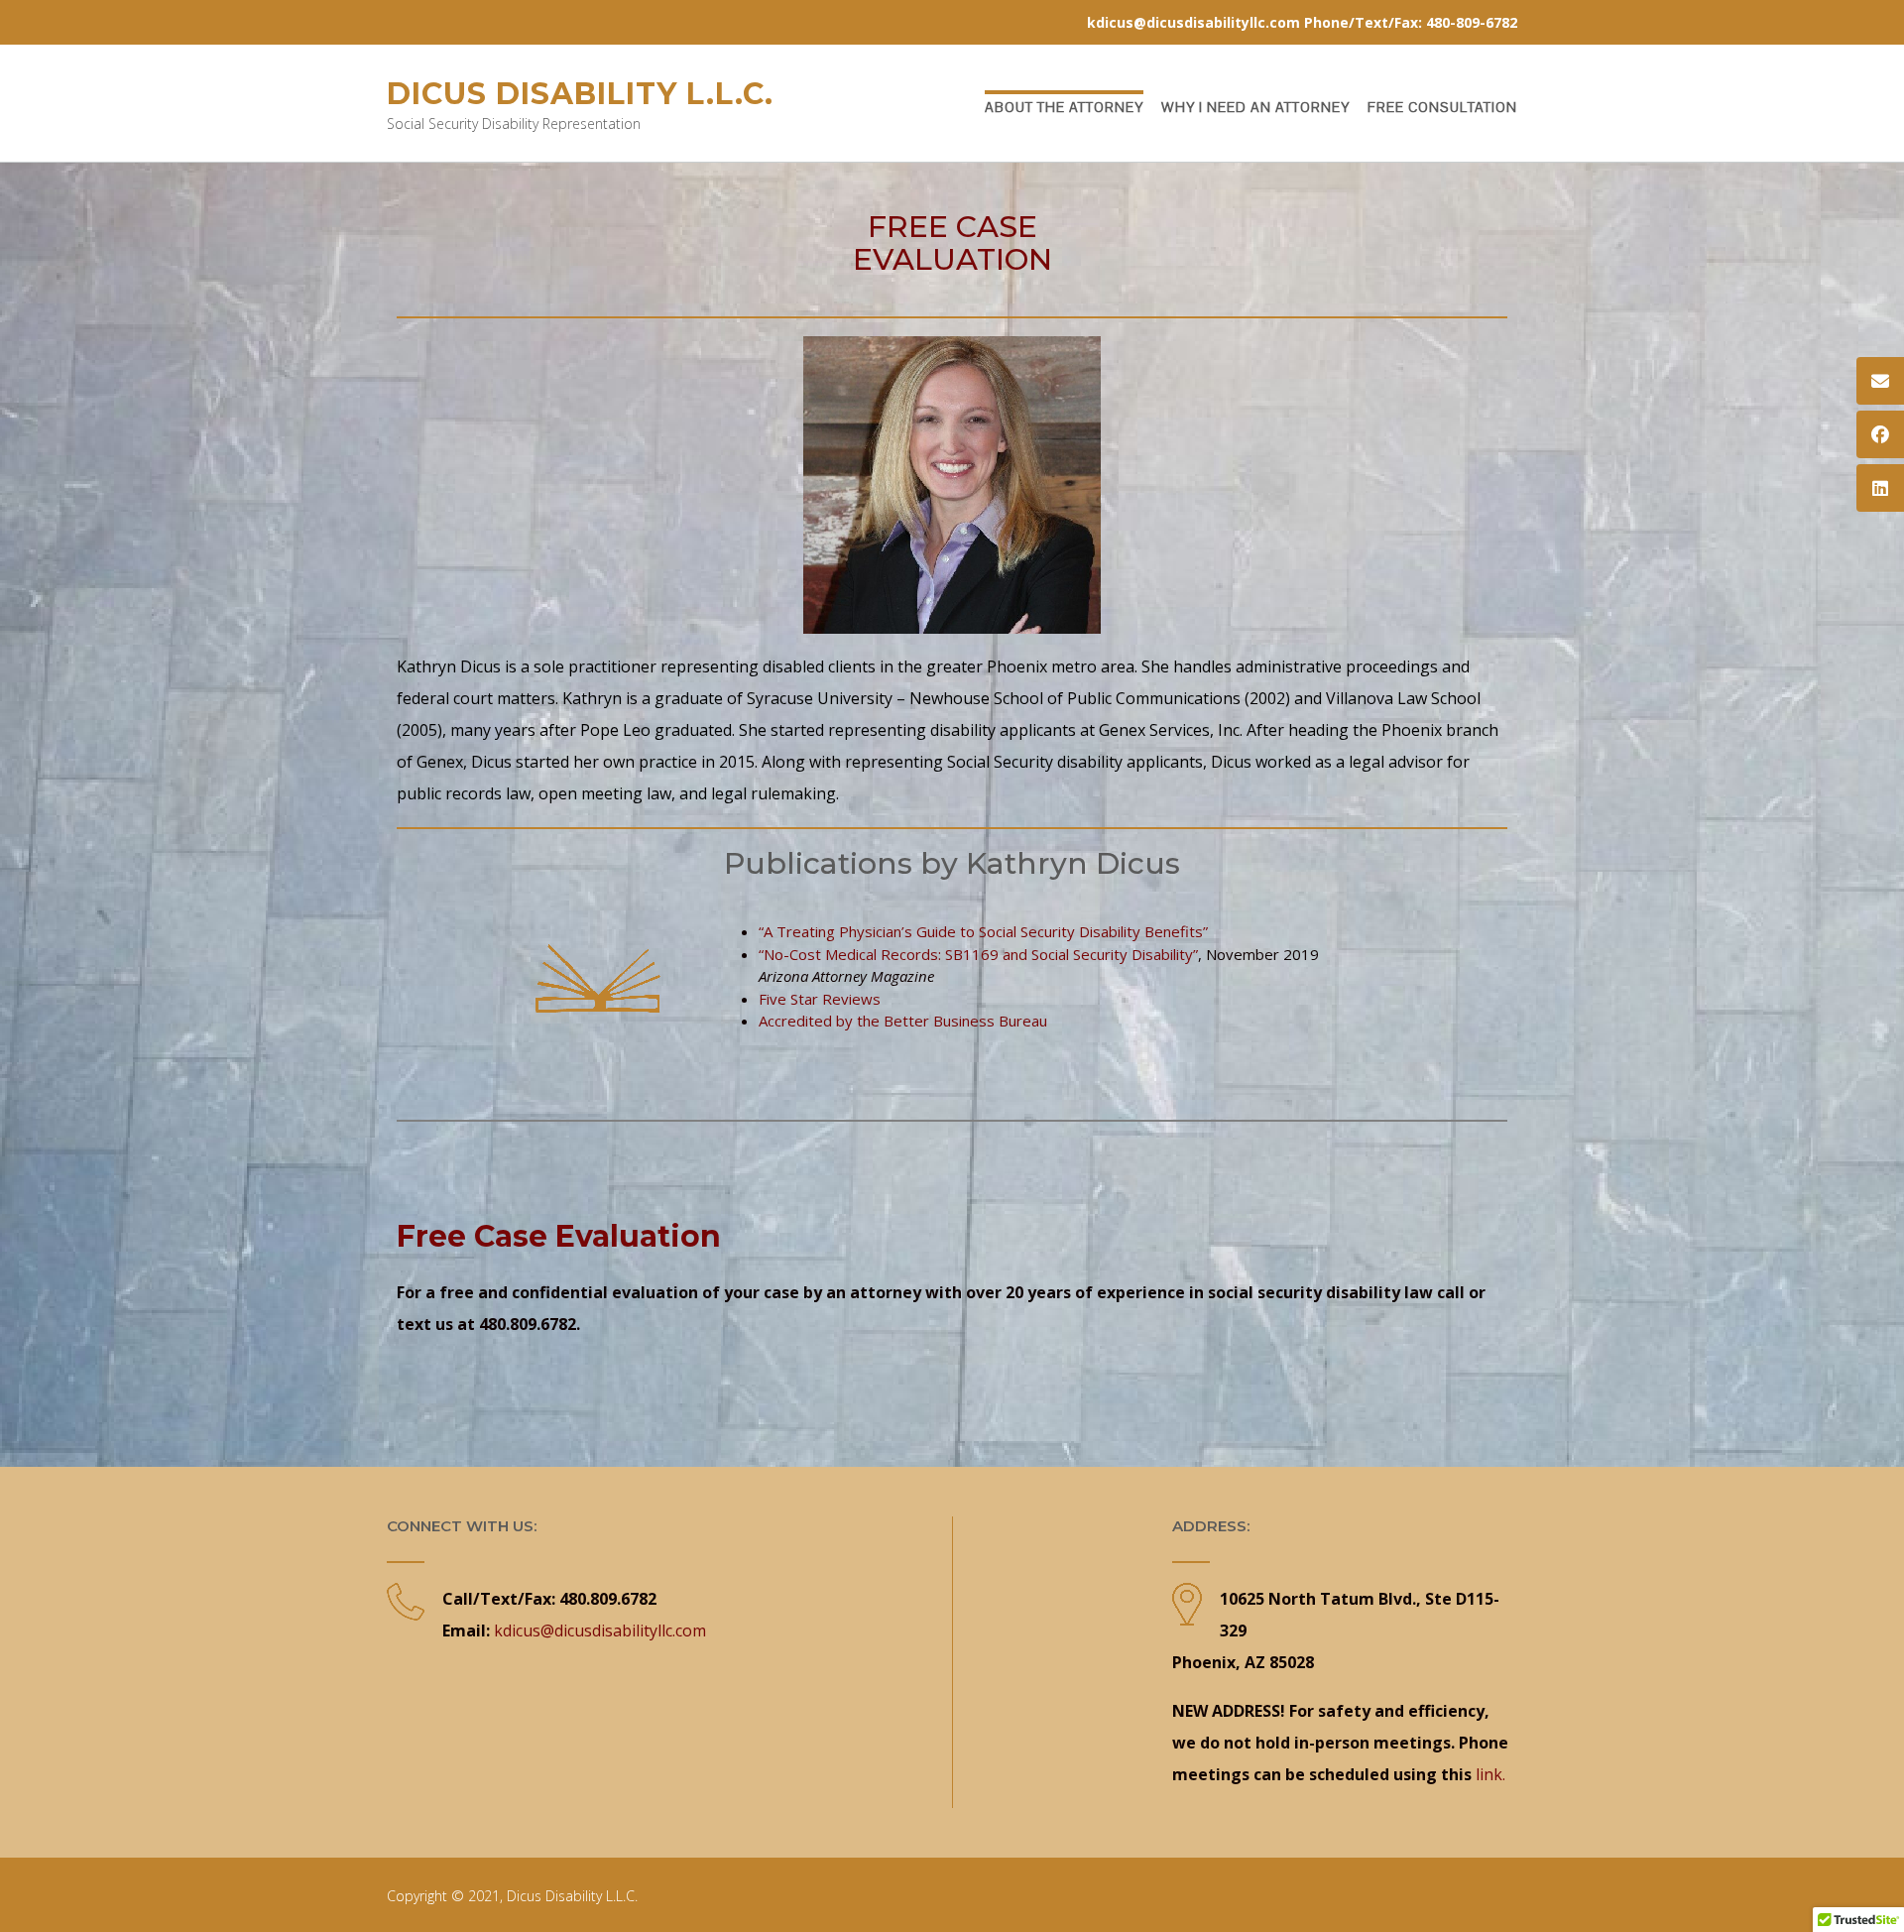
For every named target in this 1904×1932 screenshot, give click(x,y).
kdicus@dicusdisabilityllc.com (600, 1630)
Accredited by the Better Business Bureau (903, 1021)
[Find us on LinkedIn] (1880, 488)
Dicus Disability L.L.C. (580, 94)
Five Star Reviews (820, 999)
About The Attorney (1064, 107)
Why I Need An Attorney (1255, 107)
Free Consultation (1442, 107)
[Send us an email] (1880, 381)
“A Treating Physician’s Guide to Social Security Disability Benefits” (983, 931)
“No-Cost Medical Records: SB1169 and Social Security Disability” (978, 954)
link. (1490, 1774)
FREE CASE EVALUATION (952, 243)
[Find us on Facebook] (1880, 434)
